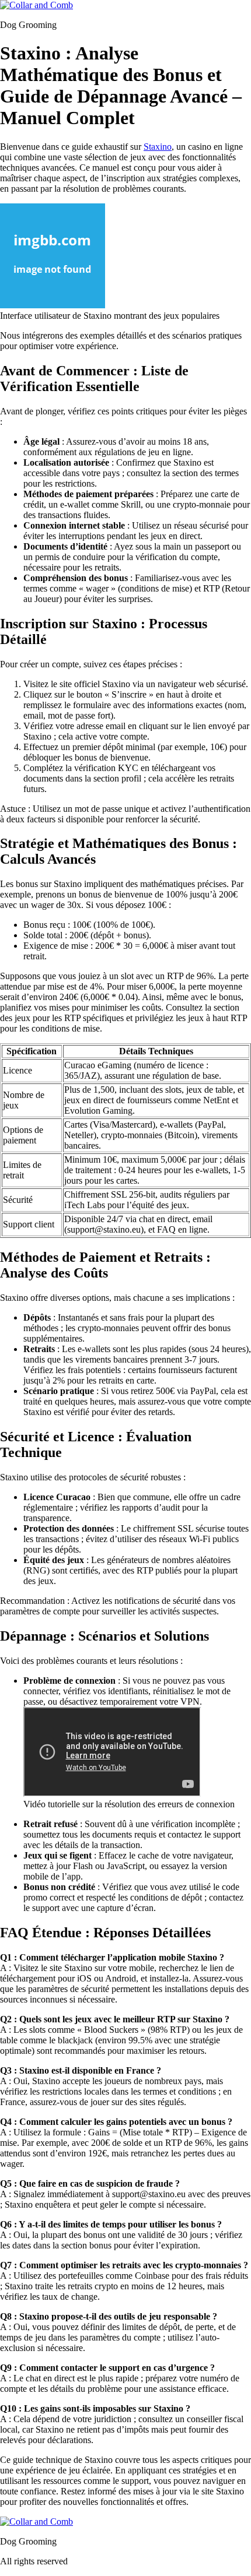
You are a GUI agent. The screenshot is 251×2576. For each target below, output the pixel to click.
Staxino (158, 147)
